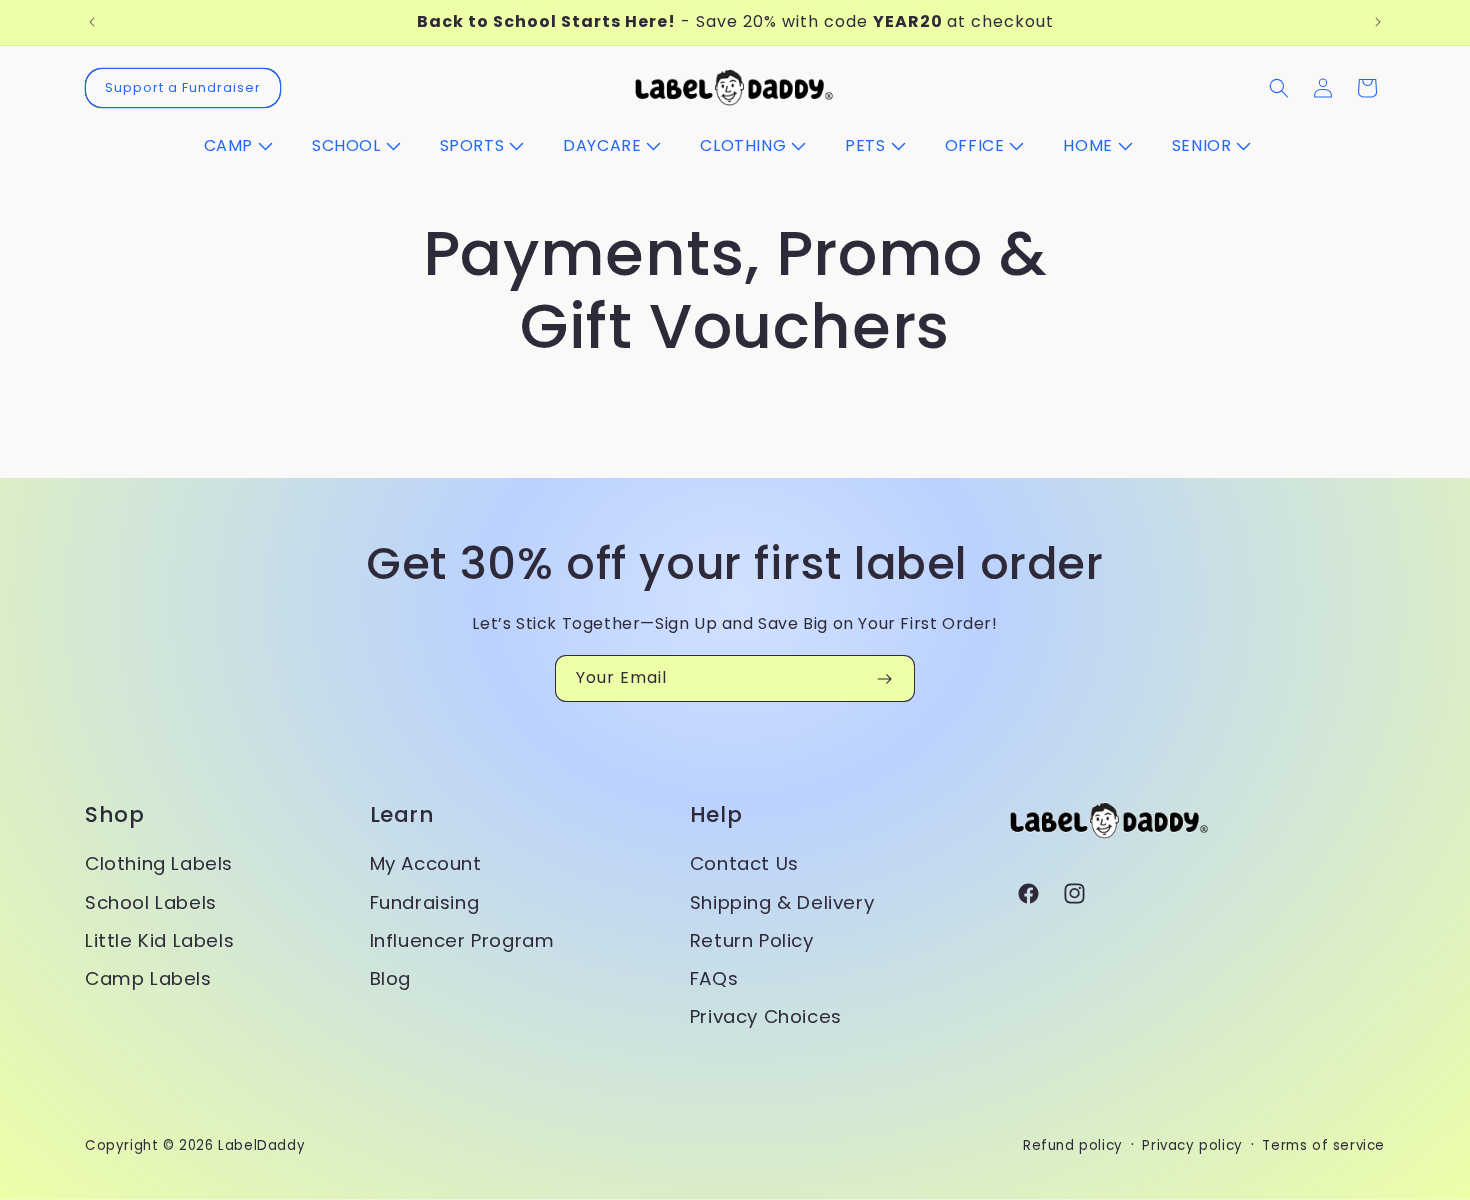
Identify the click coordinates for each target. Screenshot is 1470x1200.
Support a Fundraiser (183, 87)
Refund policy (1073, 1145)
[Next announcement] (1378, 22)
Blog (390, 978)
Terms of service (1323, 1145)
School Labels (151, 902)
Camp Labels (148, 978)
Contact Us (744, 863)
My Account (426, 863)
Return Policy (752, 940)
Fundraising (425, 902)
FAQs (714, 978)
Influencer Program (462, 940)
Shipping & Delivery (782, 902)
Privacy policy (1192, 1145)
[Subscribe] (884, 678)
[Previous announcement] (92, 22)
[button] (246, 146)
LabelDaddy (261, 1145)
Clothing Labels (159, 863)
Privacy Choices (766, 1016)
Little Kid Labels (159, 940)
